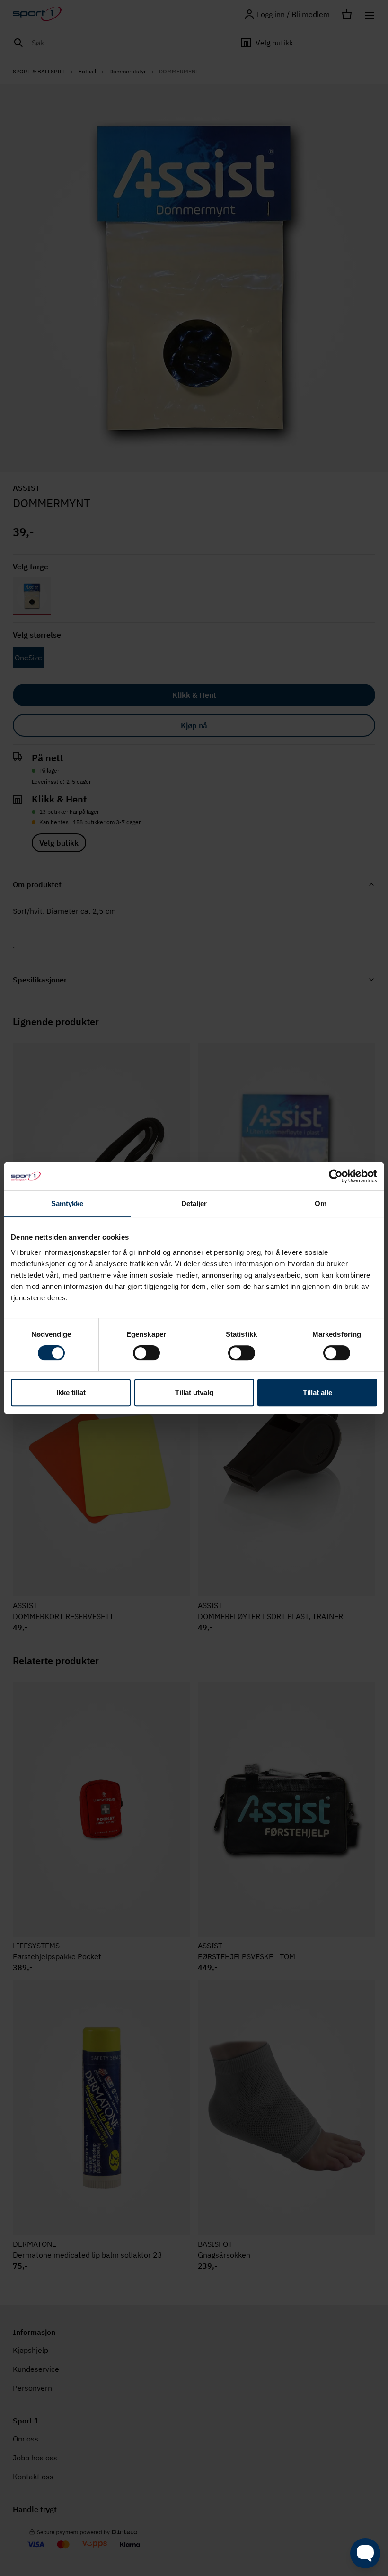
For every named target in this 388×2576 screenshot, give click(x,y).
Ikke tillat (71, 1392)
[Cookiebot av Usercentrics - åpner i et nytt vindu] (336, 1176)
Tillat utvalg (194, 1392)
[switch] (146, 1353)
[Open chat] (365, 2553)
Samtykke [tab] (67, 1203)
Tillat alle (317, 1392)
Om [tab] (321, 1203)
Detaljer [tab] (194, 1203)
